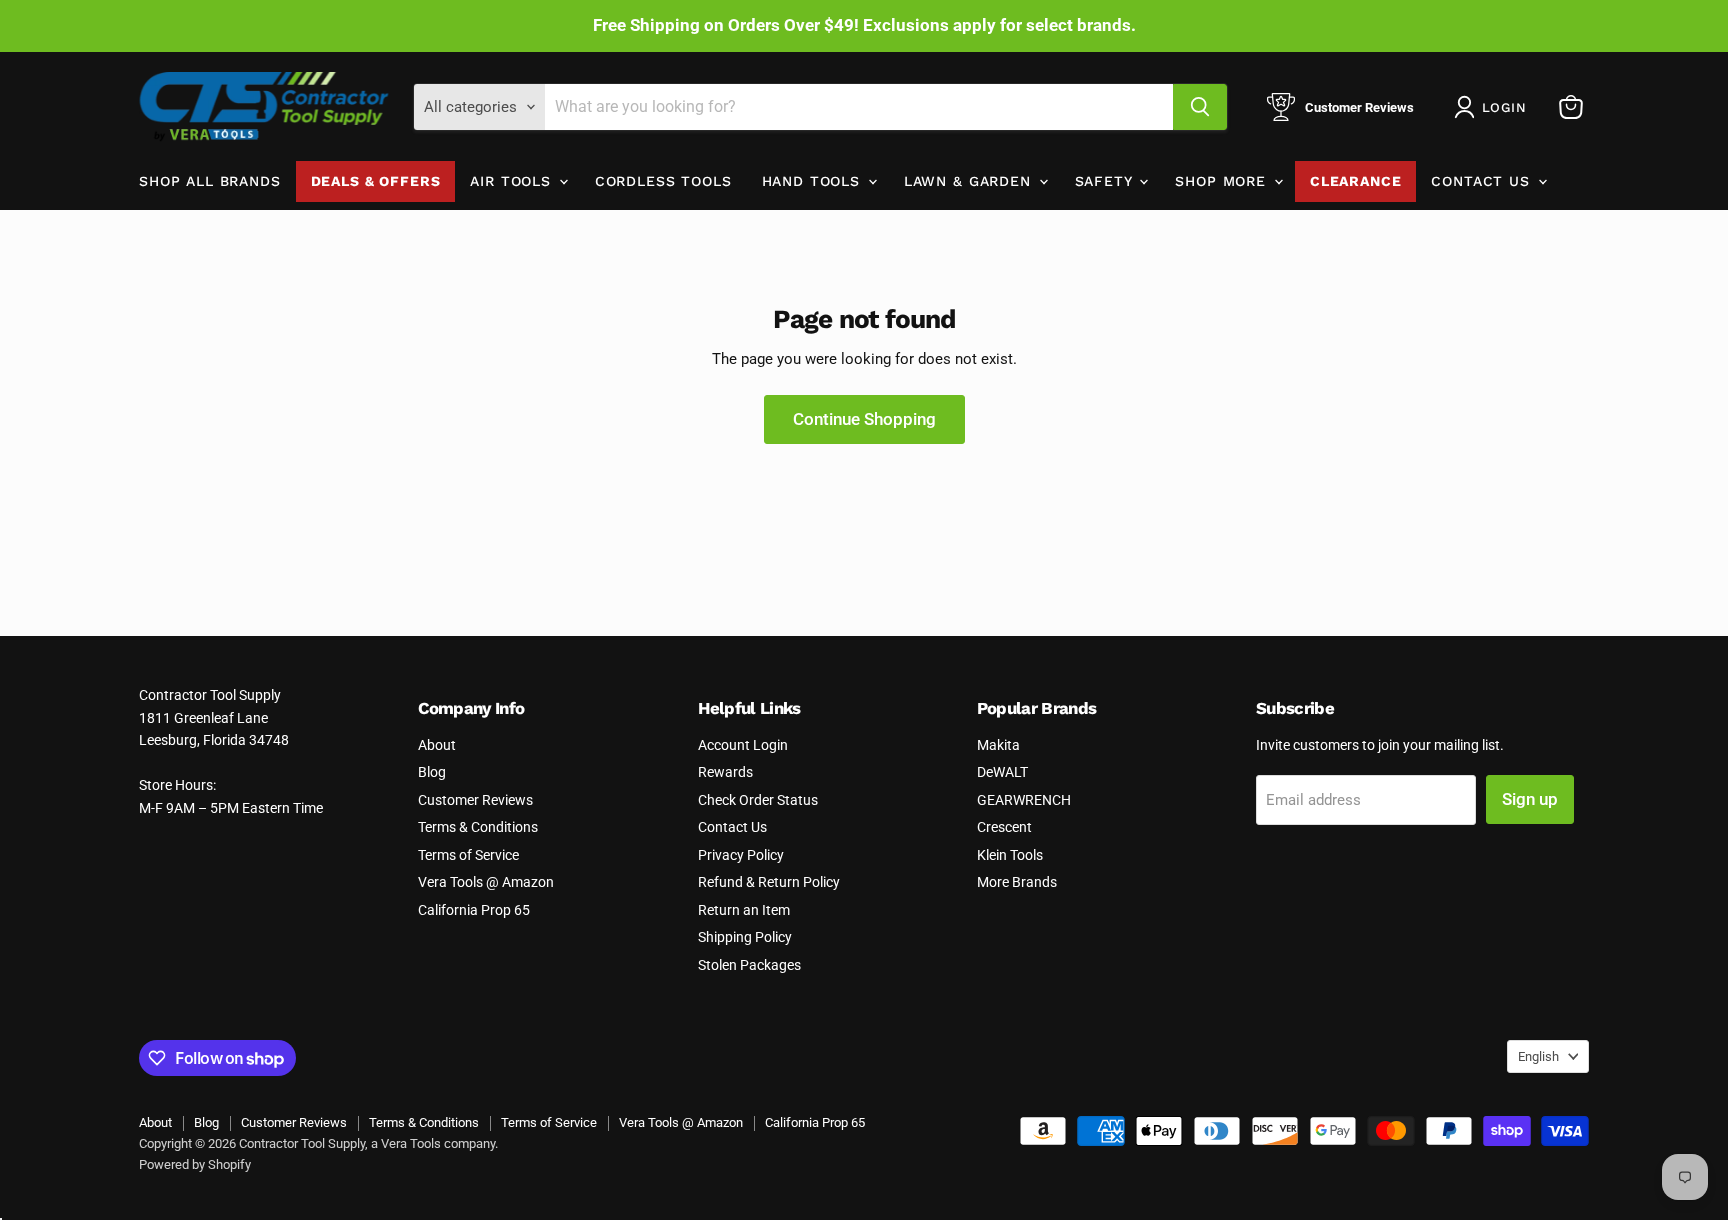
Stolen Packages (749, 965)
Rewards (725, 772)
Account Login (743, 745)
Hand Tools (814, 181)
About (437, 745)
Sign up (1530, 799)
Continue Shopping (864, 419)
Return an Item (744, 910)
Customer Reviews (475, 800)
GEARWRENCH (1024, 800)
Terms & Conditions (478, 827)
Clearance (1356, 181)
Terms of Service (468, 855)
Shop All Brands (210, 181)
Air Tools (513, 181)
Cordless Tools (663, 181)
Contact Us (1483, 181)
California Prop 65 (474, 910)
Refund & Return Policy (769, 882)
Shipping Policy (745, 937)
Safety (1106, 181)
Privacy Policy (741, 855)
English (1538, 1056)
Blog (432, 772)
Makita (998, 745)
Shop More (1223, 181)
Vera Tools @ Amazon (486, 882)
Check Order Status (758, 800)
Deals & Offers (376, 181)
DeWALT (1002, 772)
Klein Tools (1010, 855)
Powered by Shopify (195, 1164)
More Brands (1017, 882)
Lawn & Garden (970, 181)
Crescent (1004, 827)
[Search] (1200, 107)
